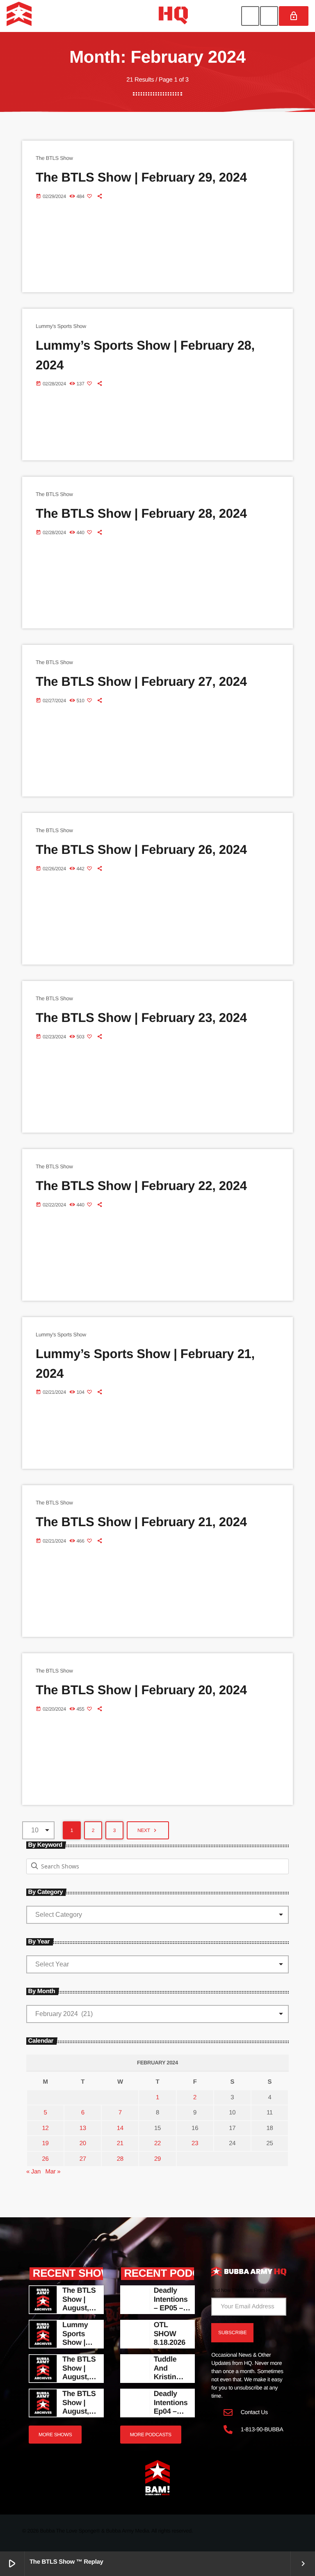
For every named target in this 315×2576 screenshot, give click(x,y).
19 (46, 2143)
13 (83, 2128)
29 (157, 2159)
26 (46, 2159)
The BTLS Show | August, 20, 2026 (79, 2372)
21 (120, 2143)
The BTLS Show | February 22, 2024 (141, 1186)
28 (120, 2159)
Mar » (53, 2172)
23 (195, 2143)
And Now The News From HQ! (243, 2290)
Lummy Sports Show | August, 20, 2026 (76, 2342)
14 (120, 2128)
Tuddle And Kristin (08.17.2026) (173, 2377)
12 (46, 2128)
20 (83, 2143)
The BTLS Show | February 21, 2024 (141, 1522)
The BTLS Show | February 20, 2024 (141, 1690)
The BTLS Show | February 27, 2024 (141, 682)
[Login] (294, 16)
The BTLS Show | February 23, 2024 (141, 1018)
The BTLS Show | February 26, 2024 (141, 850)
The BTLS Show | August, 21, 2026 (79, 2304)
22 (157, 2143)
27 (83, 2159)
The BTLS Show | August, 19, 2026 (79, 2407)
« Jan (33, 2172)
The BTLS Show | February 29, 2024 (141, 177)
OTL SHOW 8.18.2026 (170, 2334)
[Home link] (97, 16)
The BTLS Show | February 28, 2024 (141, 513)
